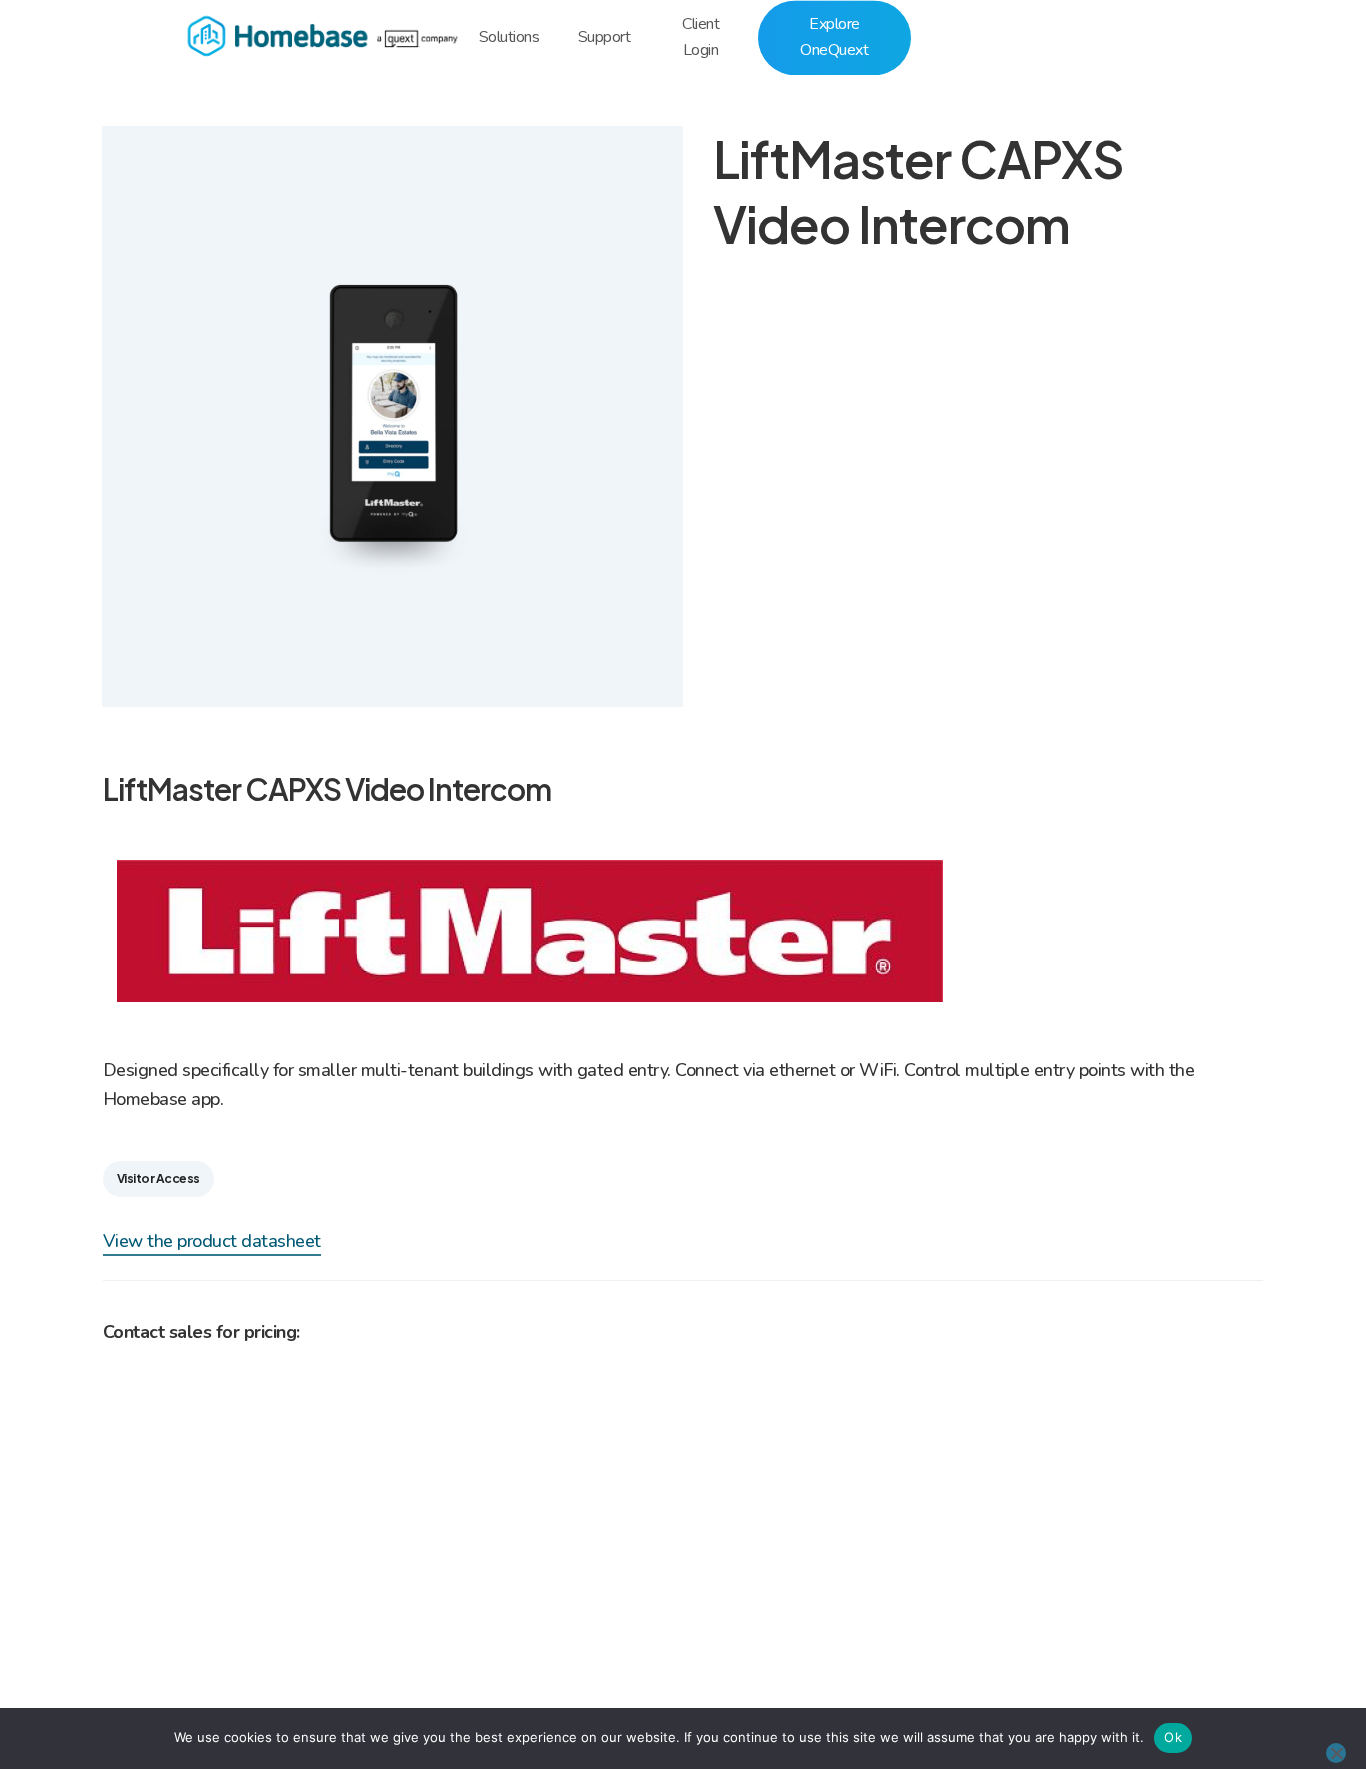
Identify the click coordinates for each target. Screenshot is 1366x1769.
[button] (158, 1179)
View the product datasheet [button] (212, 1241)
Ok (1173, 1737)
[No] (1336, 1753)
